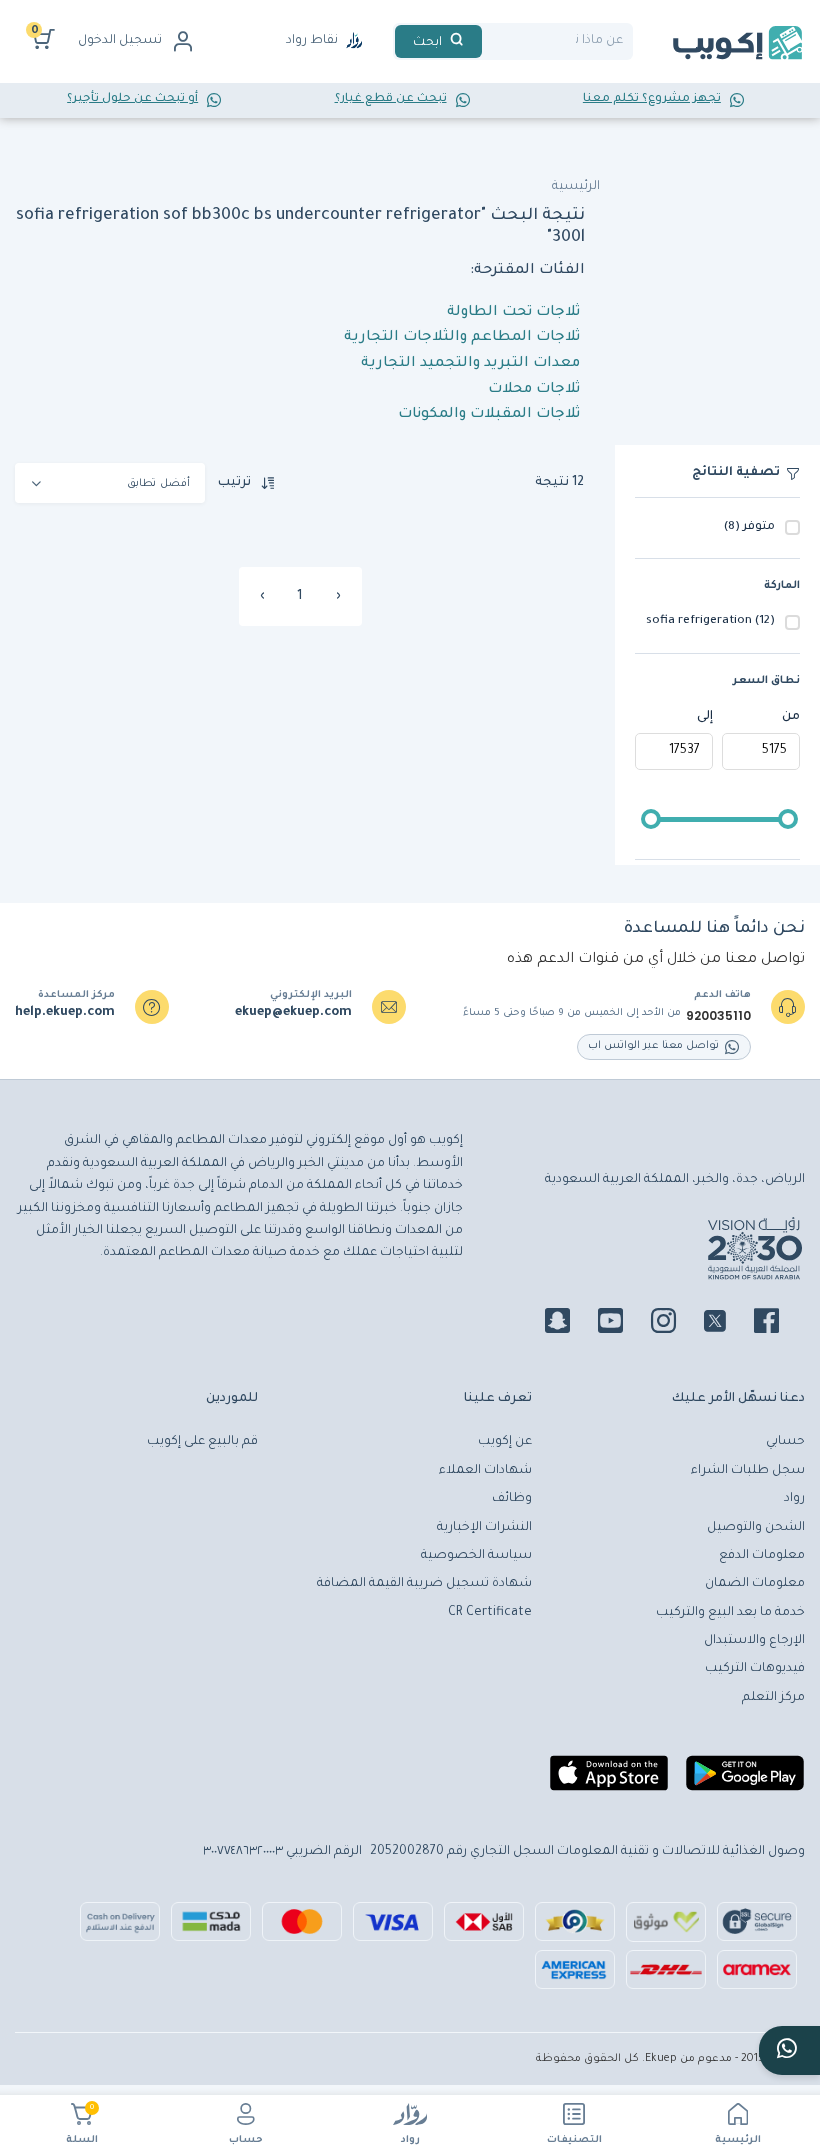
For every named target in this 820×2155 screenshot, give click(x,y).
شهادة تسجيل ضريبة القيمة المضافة (424, 1584)
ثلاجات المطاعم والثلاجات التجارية (462, 338)
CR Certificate (490, 1613)
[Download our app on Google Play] (745, 1781)
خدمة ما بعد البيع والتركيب (730, 1613)
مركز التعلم (773, 1698)
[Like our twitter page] (727, 1324)
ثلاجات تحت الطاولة (513, 313)
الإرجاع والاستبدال (754, 1641)
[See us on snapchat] (569, 1324)
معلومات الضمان (755, 1584)
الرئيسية (738, 2140)
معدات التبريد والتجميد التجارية (470, 364)
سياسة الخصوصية (476, 1556)
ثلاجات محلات (534, 390)
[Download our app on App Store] (609, 1781)
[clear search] (490, 41)
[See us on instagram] (675, 1324)
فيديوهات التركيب (755, 1669)
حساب (246, 2140)
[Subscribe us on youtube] (622, 1324)
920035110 (718, 1016)
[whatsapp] (789, 2050)
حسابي (785, 1442)
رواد (410, 2140)
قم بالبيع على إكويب (202, 1442)
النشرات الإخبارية (484, 1528)
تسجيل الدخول (120, 41)
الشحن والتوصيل (756, 1528)
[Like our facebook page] (778, 1324)
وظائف (512, 1499)
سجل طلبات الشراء (748, 1471)
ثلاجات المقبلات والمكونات (489, 415)
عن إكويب (505, 1442)
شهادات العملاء (485, 1471)
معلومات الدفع (762, 1556)
